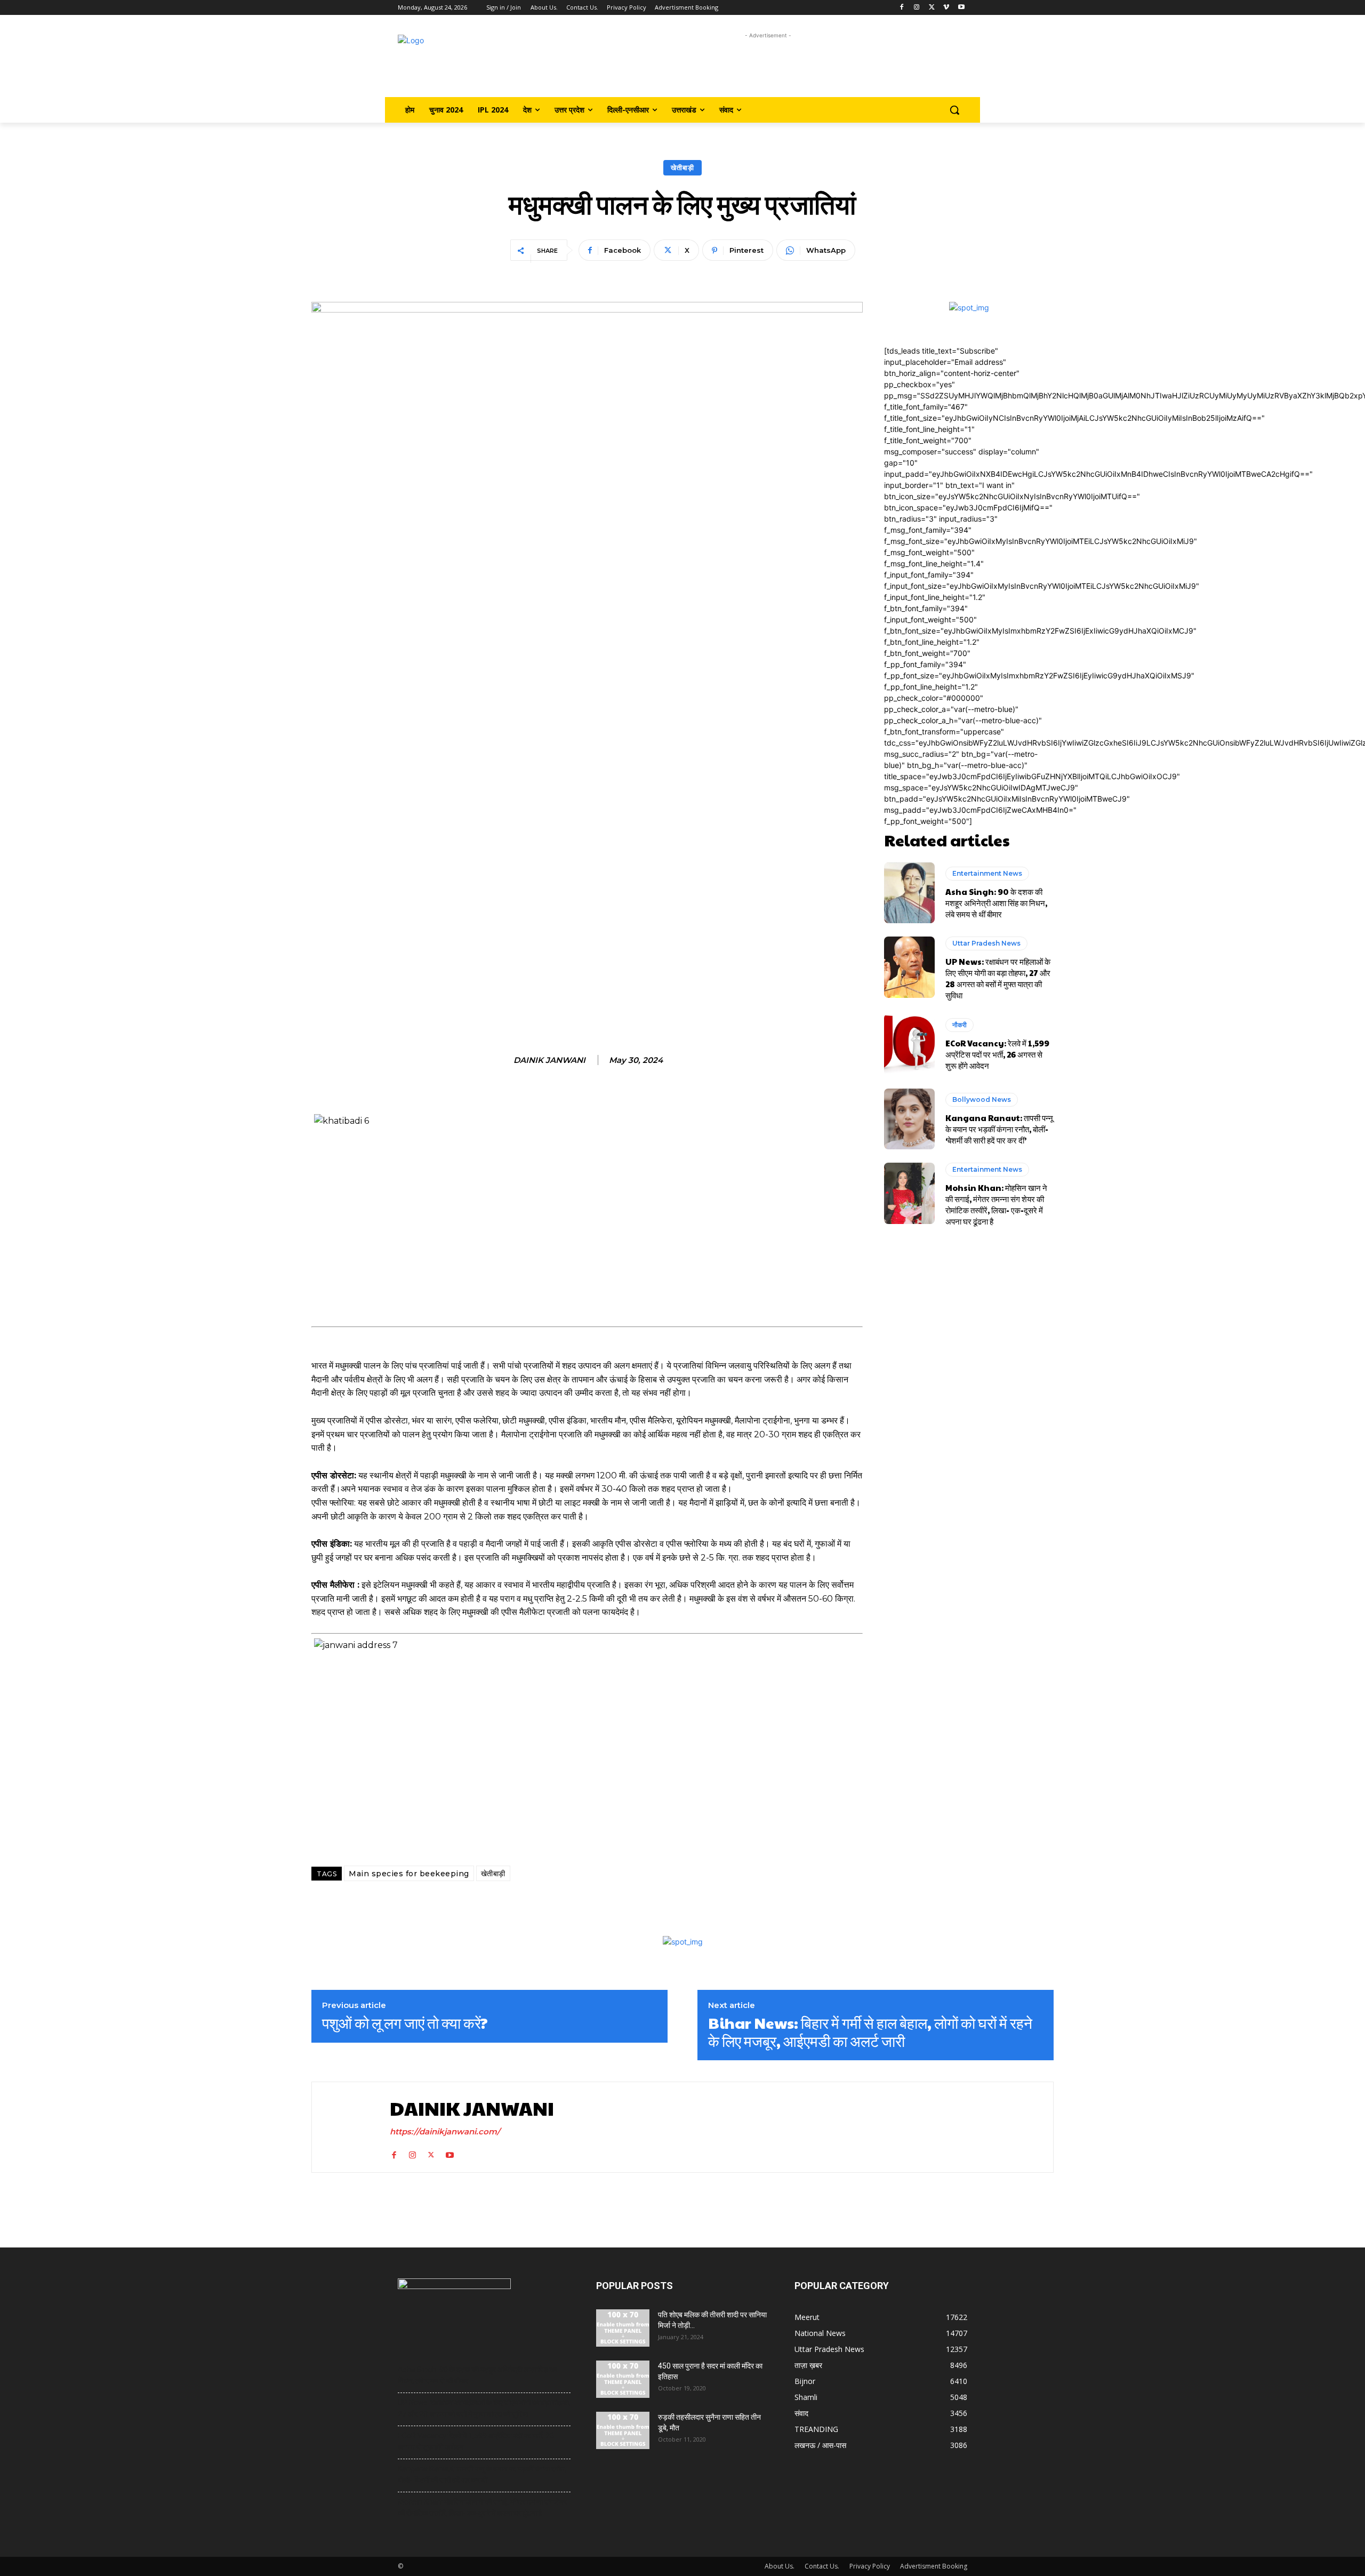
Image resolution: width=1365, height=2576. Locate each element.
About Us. (780, 2566)
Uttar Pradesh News (986, 943)
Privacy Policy (870, 2566)
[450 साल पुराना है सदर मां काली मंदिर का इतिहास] (623, 2379)
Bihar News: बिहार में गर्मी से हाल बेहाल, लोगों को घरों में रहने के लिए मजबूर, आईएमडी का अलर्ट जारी (870, 2032)
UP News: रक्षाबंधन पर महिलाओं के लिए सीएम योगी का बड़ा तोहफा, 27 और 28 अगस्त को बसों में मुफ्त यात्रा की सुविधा (998, 978)
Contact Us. (822, 2566)
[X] (932, 8)
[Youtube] (961, 8)
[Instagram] (917, 8)
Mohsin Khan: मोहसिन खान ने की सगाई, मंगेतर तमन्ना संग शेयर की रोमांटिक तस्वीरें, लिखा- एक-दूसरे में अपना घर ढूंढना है (996, 1204)
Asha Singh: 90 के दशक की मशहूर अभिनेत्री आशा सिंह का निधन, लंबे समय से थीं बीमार (996, 903)
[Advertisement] (768, 65)
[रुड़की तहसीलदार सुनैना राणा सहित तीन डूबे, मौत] (623, 2430)
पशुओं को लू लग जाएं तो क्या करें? (405, 2023)
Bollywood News (982, 1099)
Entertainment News (987, 873)
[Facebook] (902, 8)
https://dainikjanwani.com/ (445, 2131)
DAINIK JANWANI (549, 1060)
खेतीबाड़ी (682, 167)
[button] (954, 110)
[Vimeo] (946, 8)
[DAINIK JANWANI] (348, 2127)
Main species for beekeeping (409, 1874)
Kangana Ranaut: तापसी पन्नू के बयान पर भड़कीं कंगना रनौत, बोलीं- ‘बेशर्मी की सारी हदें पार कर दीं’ (999, 1129)
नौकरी (959, 1025)
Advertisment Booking (934, 2566)
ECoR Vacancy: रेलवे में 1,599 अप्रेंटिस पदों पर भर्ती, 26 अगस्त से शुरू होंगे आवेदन (997, 1054)
